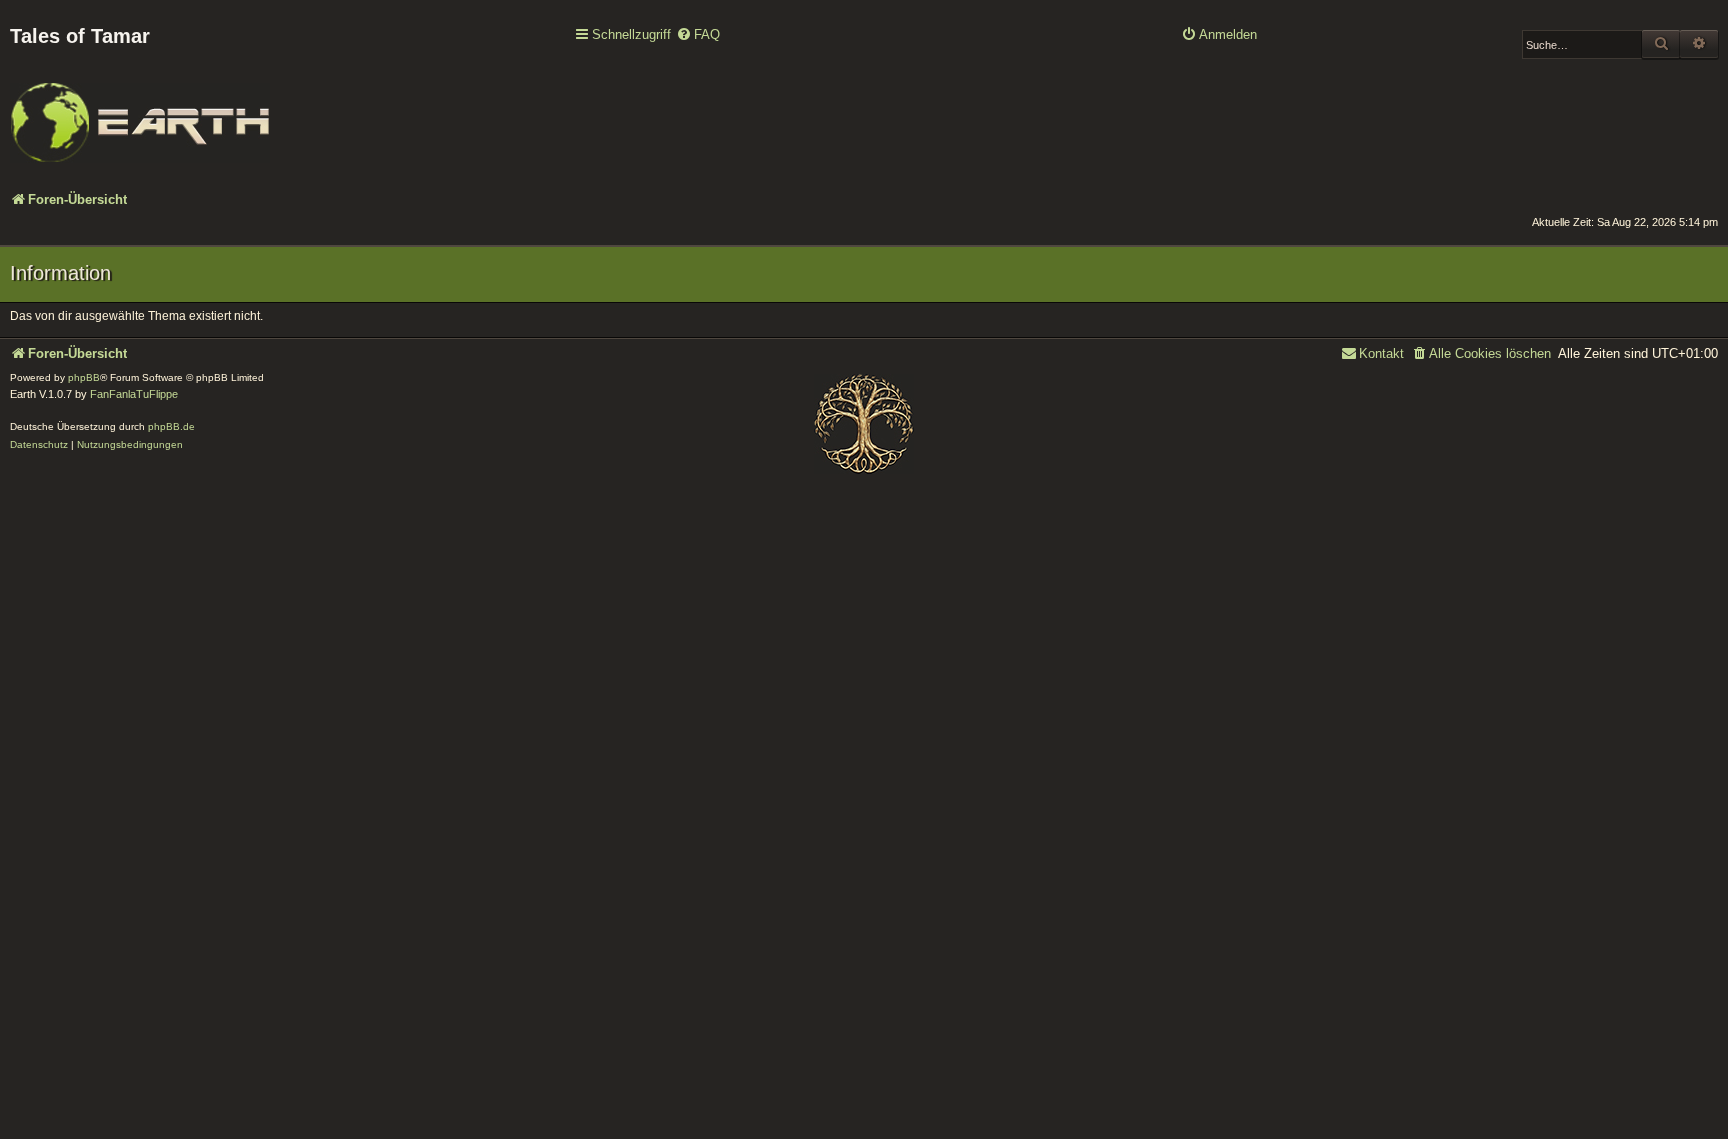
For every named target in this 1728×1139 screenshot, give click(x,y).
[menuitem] (698, 35)
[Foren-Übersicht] (140, 109)
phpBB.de (171, 426)
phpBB (84, 377)
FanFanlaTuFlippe (134, 394)
